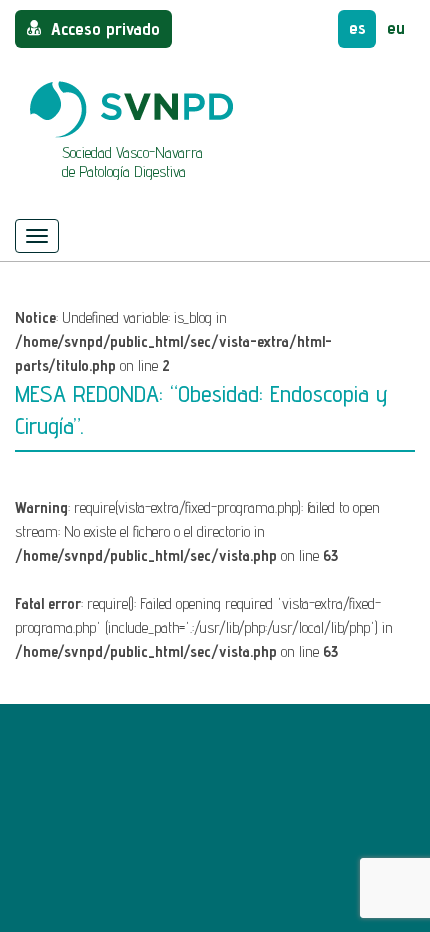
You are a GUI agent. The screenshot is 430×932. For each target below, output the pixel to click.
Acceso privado (105, 28)
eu (396, 27)
